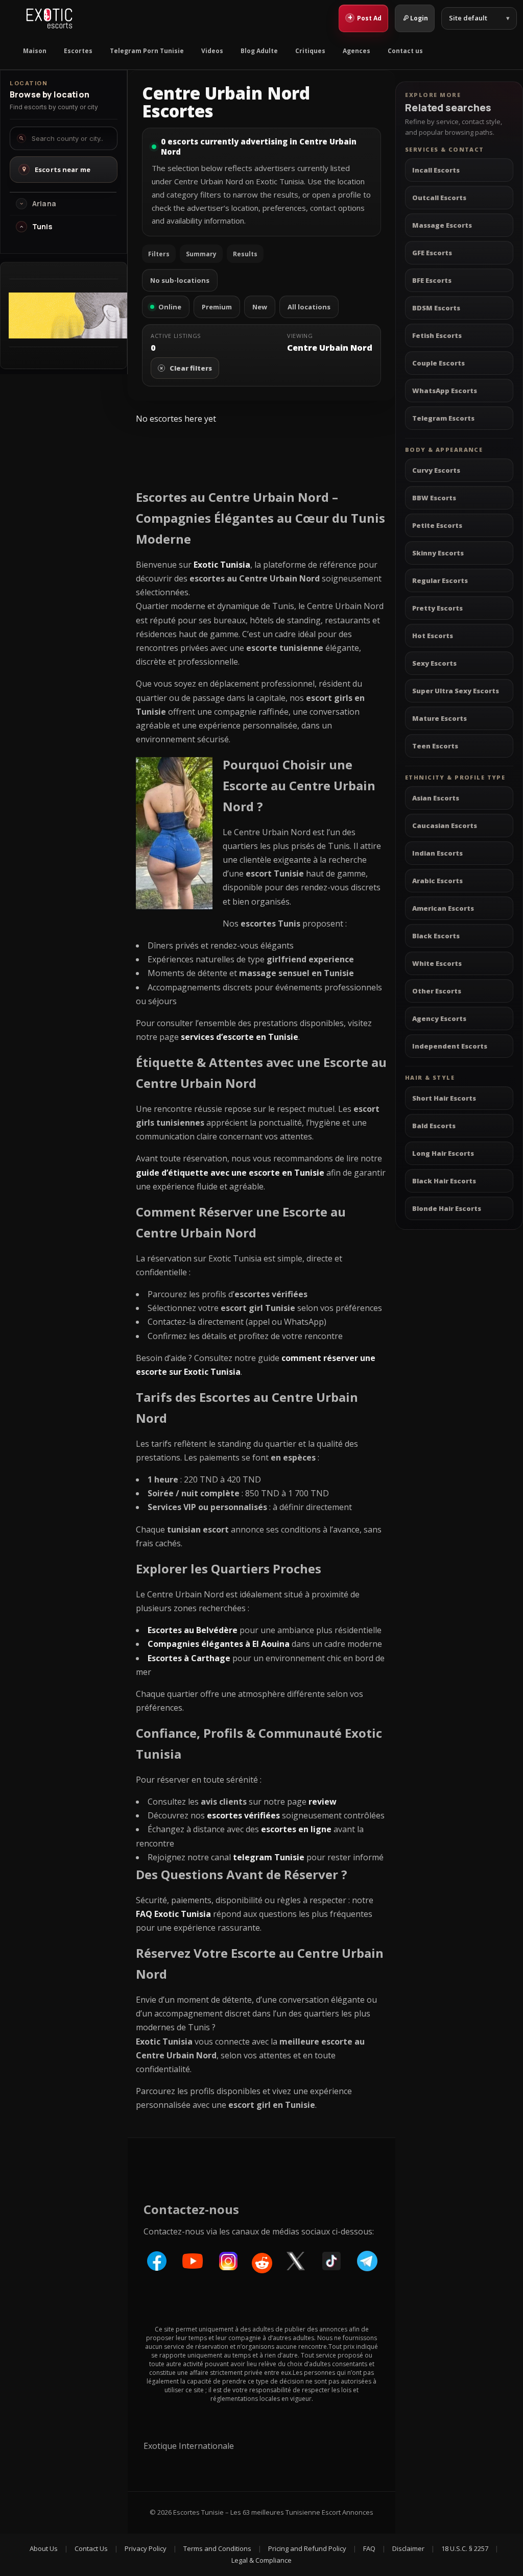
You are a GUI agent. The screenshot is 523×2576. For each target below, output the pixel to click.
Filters (159, 254)
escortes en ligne (296, 1829)
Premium (217, 307)
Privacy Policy (146, 2548)
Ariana (44, 204)
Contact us (405, 51)
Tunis (42, 227)
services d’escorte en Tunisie (240, 1037)
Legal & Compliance (261, 2560)
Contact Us (91, 2548)
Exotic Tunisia (222, 565)
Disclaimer (408, 2548)
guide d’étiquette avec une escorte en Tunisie (230, 1173)
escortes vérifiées (243, 1815)
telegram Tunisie (269, 1857)
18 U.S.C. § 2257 (465, 2548)
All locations (309, 307)
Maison (35, 51)
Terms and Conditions (217, 2548)
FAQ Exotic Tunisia (173, 1914)
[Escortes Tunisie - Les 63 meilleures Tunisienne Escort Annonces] (49, 18)
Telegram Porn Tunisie (147, 51)
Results (245, 254)
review (323, 1802)
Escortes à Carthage (189, 1658)
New (260, 307)
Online (170, 307)
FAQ (369, 2548)
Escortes (78, 51)
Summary (201, 254)
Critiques (310, 51)
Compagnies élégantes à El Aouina (219, 1644)
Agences (356, 51)
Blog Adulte (259, 51)
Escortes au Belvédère (193, 1630)
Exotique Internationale (189, 2446)
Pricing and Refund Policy (307, 2548)
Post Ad (365, 17)
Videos (212, 51)
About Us (44, 2548)
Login (419, 18)
